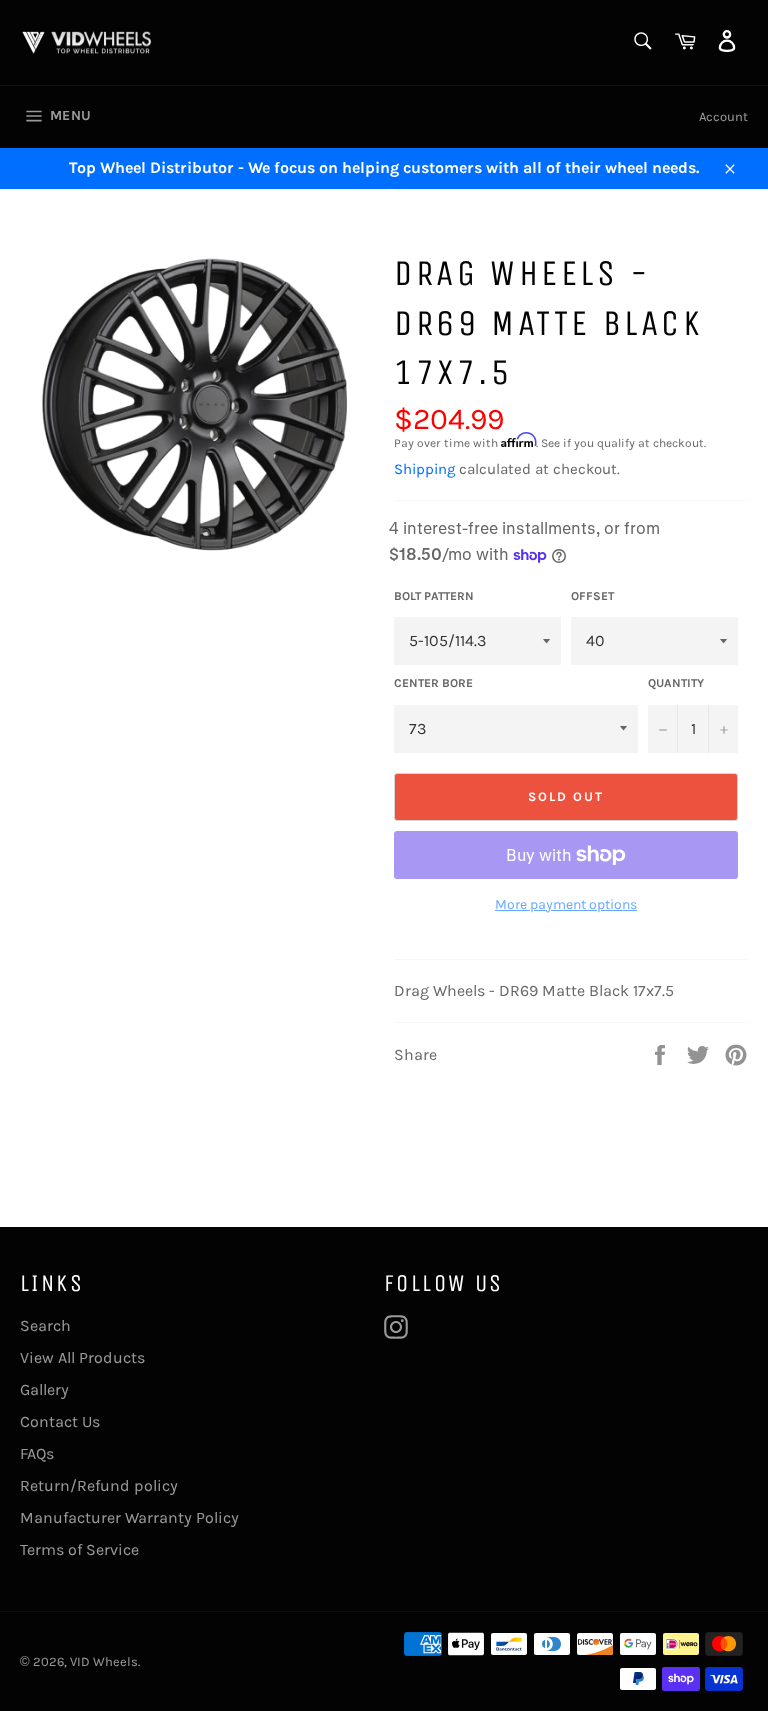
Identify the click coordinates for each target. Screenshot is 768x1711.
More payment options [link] (566, 904)
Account (723, 116)
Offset (592, 596)
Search (45, 1325)
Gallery (44, 1389)
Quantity (676, 683)
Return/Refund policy (99, 1485)
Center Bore (433, 683)
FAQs (37, 1453)
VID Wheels (104, 1661)
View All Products (82, 1357)
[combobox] (641, 42)
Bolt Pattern (434, 596)
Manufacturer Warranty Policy (129, 1517)
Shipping (424, 469)
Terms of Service (79, 1549)
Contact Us (60, 1421)
